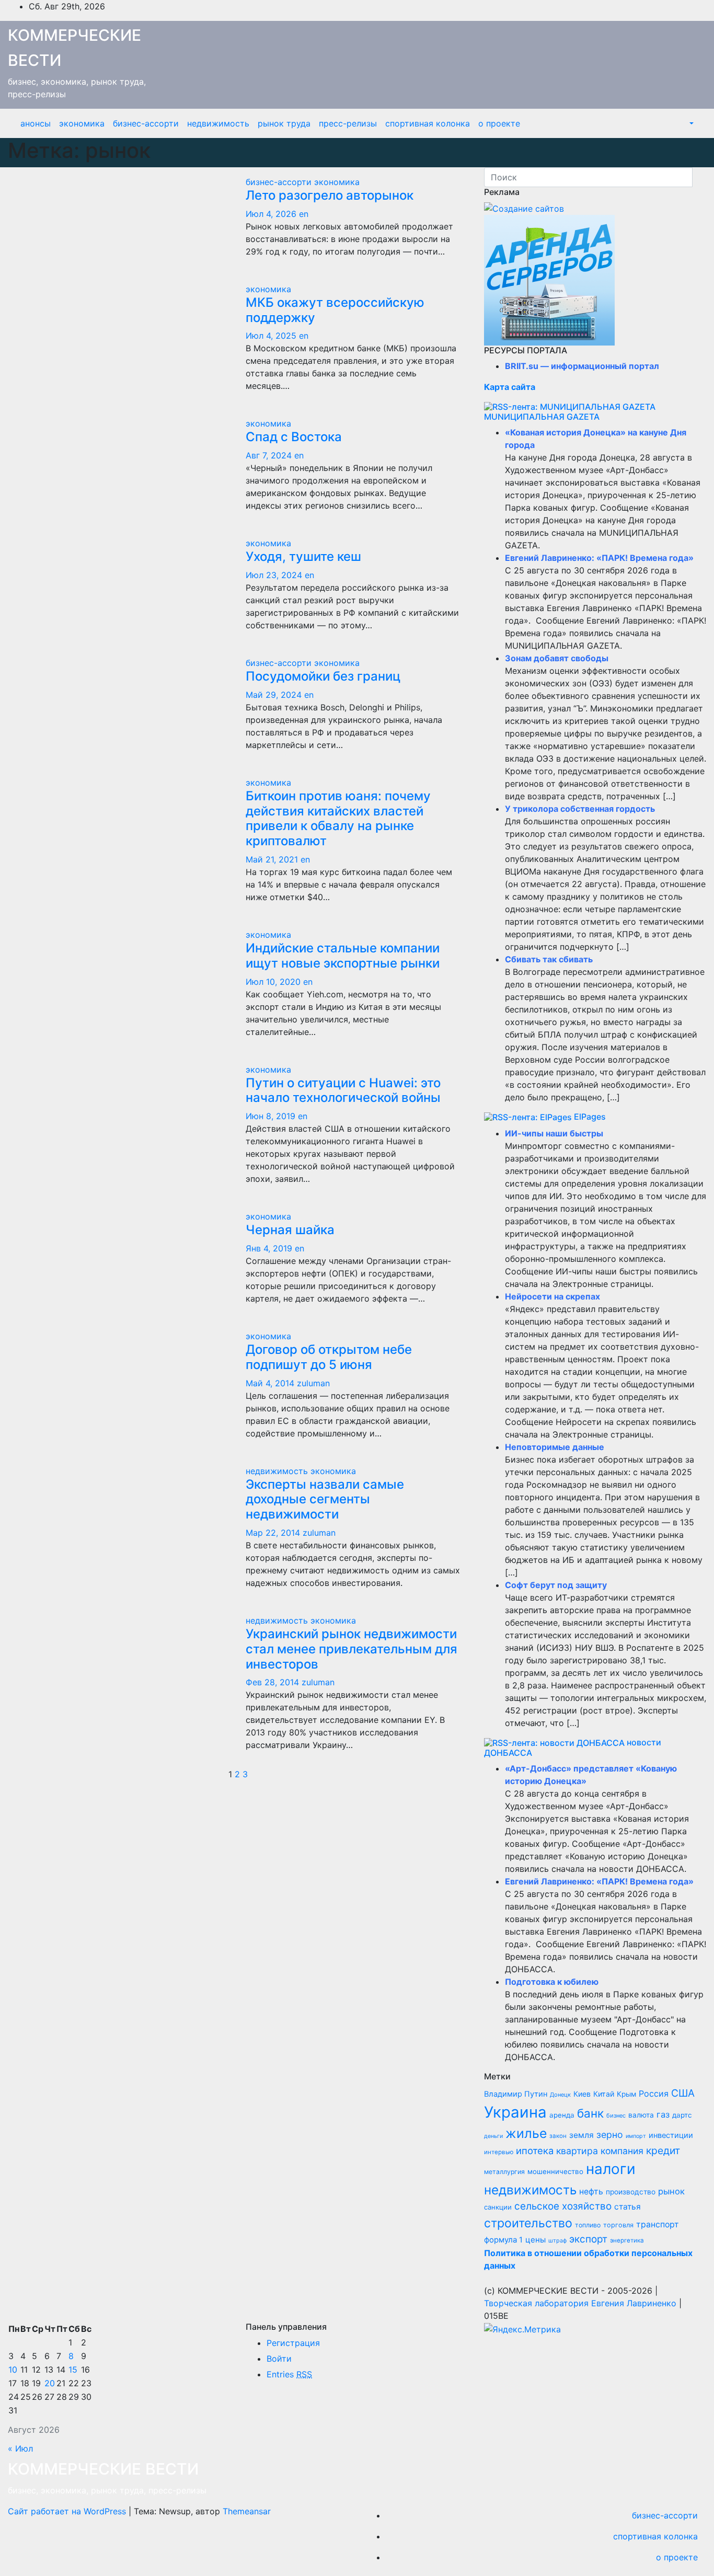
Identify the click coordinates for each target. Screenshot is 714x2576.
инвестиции (671, 2135)
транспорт (658, 2224)
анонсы (36, 123)
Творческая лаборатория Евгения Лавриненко (580, 2303)
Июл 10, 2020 (273, 982)
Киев (582, 2094)
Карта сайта (510, 387)
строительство (528, 2223)
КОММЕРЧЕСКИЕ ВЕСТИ (103, 2469)
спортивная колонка (428, 123)
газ (663, 2114)
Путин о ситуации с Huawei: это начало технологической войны (343, 1090)
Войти (279, 2359)
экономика (82, 123)
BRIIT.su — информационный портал (582, 366)
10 (13, 2370)
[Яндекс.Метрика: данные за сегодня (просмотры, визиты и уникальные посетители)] (522, 2329)
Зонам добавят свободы (557, 658)
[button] (690, 123)
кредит (663, 2150)
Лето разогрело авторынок (330, 195)
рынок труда (284, 123)
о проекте (499, 123)
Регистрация (293, 2343)
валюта (641, 2115)
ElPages (590, 1117)
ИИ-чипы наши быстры (554, 1133)
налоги (611, 2169)
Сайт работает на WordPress (68, 2511)
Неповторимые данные (555, 1447)
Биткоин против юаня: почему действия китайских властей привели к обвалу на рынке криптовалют (338, 818)
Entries (289, 2374)
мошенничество (555, 2171)
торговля (618, 2225)
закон (558, 2136)
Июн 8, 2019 (270, 1116)
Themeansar (247, 2511)
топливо (588, 2225)
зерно (610, 2135)
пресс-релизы (348, 123)
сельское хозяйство (563, 2206)
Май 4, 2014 (270, 1383)
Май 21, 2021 (272, 859)
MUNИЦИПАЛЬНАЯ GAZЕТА (542, 417)
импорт (636, 2136)
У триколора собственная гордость (580, 809)
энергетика (627, 2240)
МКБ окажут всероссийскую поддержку (335, 310)
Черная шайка (290, 1230)
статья (627, 2207)
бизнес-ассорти (146, 123)
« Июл (20, 2448)
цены (535, 2240)
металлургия (504, 2172)
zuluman (313, 1383)
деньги (493, 2136)
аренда (562, 2115)
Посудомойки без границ (323, 676)
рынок (671, 2191)
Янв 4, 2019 (269, 1248)
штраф (557, 2241)
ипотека (535, 2150)
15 (73, 2370)
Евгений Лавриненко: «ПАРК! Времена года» (599, 558)
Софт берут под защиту (556, 1585)
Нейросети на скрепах (552, 1296)
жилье (526, 2133)
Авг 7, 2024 (269, 455)
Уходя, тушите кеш (303, 556)
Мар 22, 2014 (273, 1533)
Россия (654, 2094)
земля (581, 2135)
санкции (498, 2207)
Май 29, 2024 (274, 695)
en (304, 214)
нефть (591, 2192)
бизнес (616, 2115)
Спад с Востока (294, 437)
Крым (626, 2094)
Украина (515, 2112)
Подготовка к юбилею (552, 1982)
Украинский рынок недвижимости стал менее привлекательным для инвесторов (352, 1649)
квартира (577, 2151)
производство (631, 2192)
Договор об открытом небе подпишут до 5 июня (329, 1357)
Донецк (560, 2095)
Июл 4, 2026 (271, 214)
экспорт (588, 2239)
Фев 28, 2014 (272, 1682)
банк (590, 2113)
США (683, 2093)
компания (622, 2151)
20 (50, 2383)
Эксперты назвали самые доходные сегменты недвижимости (325, 1499)
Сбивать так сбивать (549, 959)
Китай (604, 2094)
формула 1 (503, 2240)
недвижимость (218, 123)
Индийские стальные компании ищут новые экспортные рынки (343, 956)
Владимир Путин (516, 2094)
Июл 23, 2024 (274, 575)
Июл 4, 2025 (271, 336)
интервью (499, 2152)
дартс (682, 2115)
